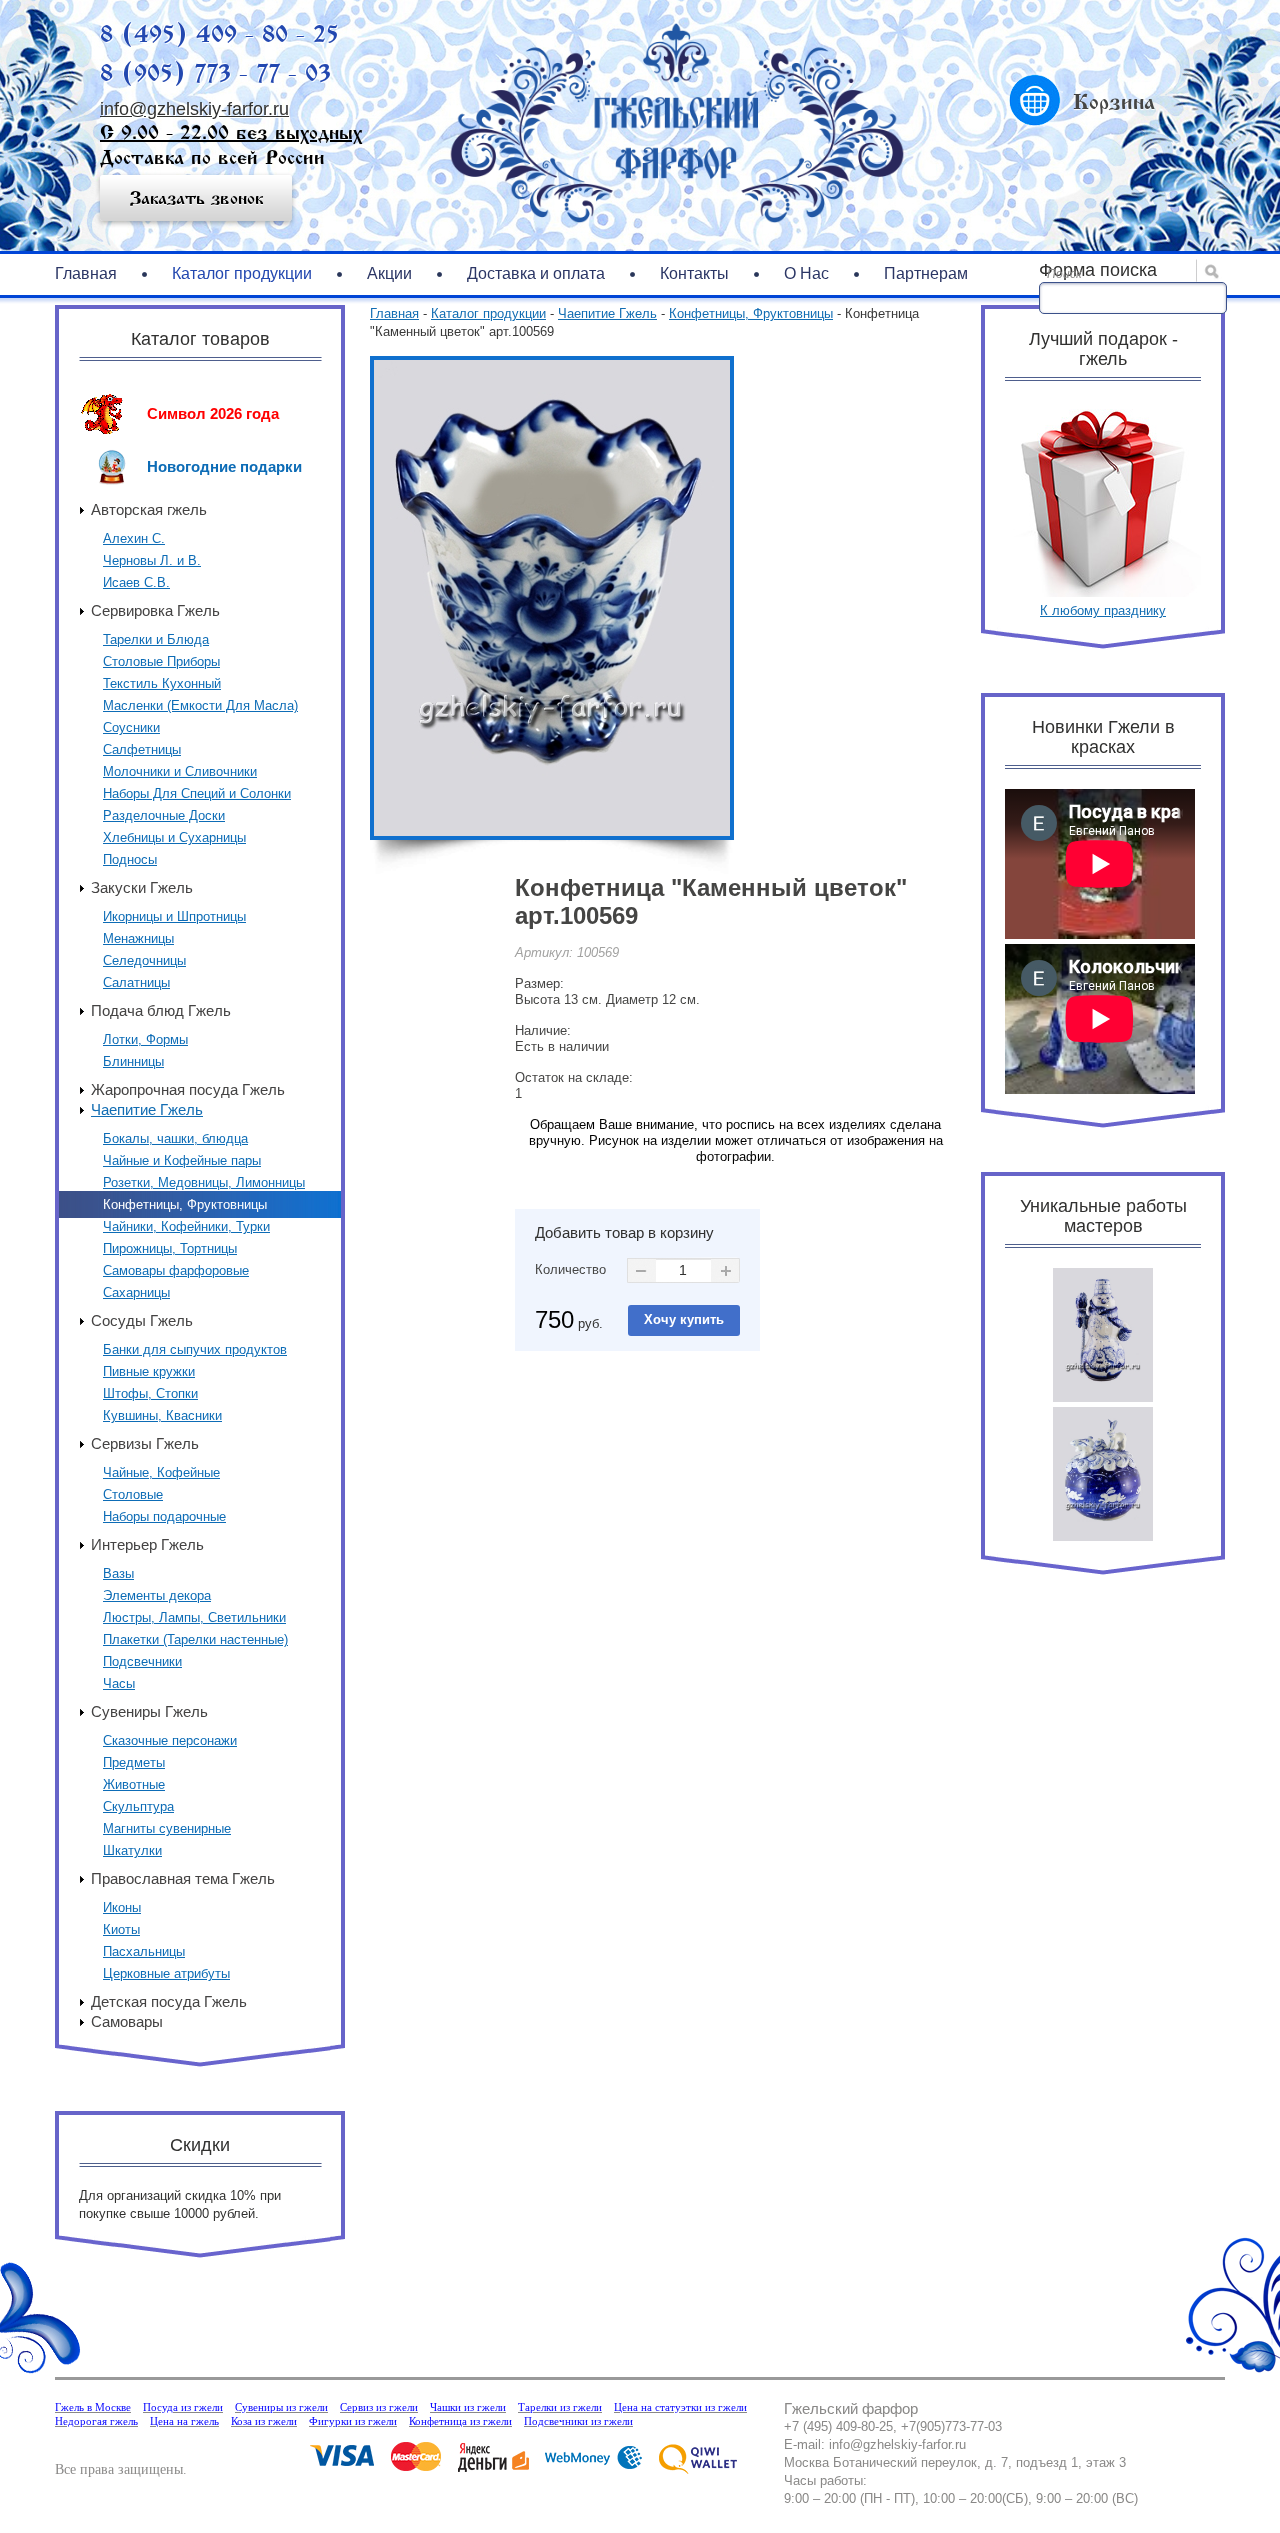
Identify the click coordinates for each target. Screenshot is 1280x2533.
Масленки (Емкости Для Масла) (200, 705)
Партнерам (926, 273)
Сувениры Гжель (149, 1711)
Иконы (122, 1907)
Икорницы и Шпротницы (174, 916)
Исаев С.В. (136, 582)
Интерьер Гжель (147, 1544)
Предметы (134, 1762)
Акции (389, 273)
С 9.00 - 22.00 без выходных (231, 132)
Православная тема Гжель (183, 1878)
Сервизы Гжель (145, 1443)
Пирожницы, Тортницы (170, 1248)
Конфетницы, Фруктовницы (185, 1204)
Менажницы (138, 938)
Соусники (131, 727)
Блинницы (133, 1061)
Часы (119, 1683)
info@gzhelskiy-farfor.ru (194, 109)
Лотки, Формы (145, 1039)
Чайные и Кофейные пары (182, 1160)
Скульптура (138, 1806)
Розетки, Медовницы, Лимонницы (204, 1182)
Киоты (121, 1929)
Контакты (694, 273)
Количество (570, 1269)
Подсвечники (142, 1661)
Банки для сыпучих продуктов (195, 1349)
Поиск (1064, 274)
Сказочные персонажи (170, 1740)
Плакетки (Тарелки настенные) (195, 1639)
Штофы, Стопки (150, 1393)
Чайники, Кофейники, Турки (186, 1226)
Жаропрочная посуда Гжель (188, 1089)
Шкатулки (132, 1850)
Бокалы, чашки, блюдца (175, 1138)
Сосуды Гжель (142, 1320)
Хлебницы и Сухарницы (174, 837)
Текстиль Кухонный (162, 683)
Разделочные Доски (164, 815)
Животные (134, 1784)
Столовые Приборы (161, 661)
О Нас (806, 273)
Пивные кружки (149, 1371)
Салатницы (136, 982)
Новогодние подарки (224, 466)
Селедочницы (144, 960)
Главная (86, 273)
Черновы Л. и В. (152, 560)
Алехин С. (134, 538)
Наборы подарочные (164, 1516)
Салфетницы (142, 749)
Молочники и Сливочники (180, 771)
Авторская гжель (149, 509)
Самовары (127, 2021)
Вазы (118, 1573)
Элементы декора (157, 1595)
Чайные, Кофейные (161, 1472)
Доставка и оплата (536, 273)
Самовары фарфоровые (176, 1270)
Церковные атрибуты (166, 1973)
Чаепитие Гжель (147, 1109)
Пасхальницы (144, 1951)
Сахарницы (136, 1292)
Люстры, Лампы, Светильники (194, 1617)
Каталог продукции (242, 273)
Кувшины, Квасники (162, 1415)
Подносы (130, 859)
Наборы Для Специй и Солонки (197, 793)
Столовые (133, 1494)
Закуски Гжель (142, 887)
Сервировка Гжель (155, 610)
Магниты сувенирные (167, 1828)
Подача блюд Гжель (161, 1010)
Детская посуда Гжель (169, 2001)
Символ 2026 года (213, 413)
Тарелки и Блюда (156, 639)
